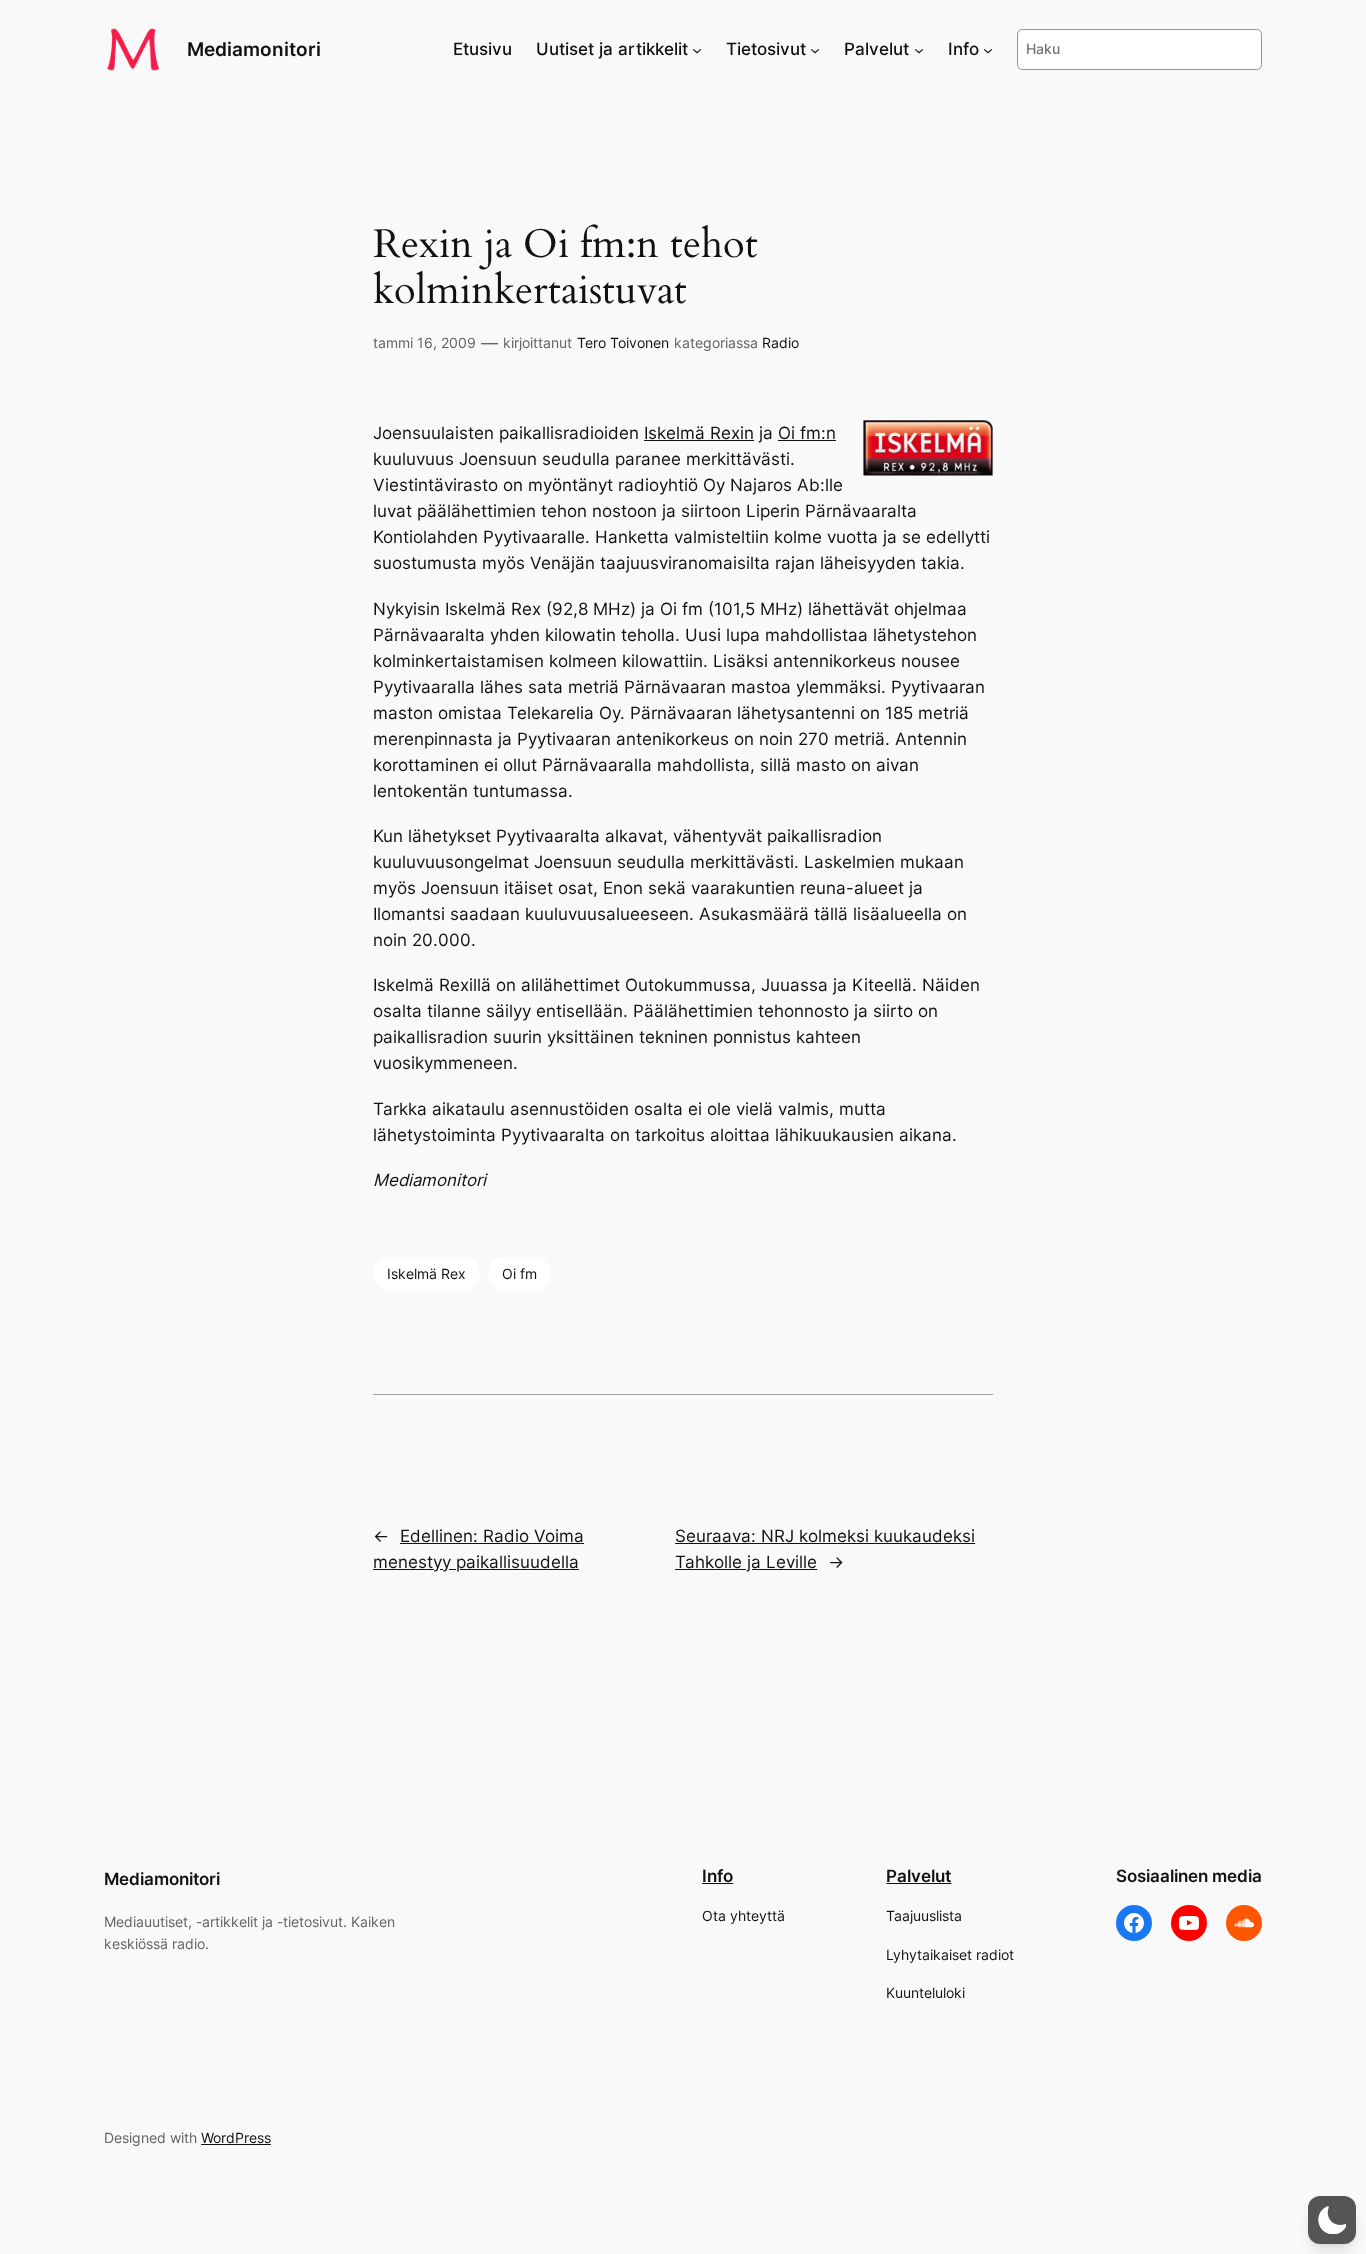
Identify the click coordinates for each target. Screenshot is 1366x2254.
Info (717, 1876)
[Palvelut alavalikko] (919, 49)
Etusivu (482, 49)
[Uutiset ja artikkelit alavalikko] (697, 49)
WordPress (236, 2137)
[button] (1332, 2220)
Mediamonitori (254, 49)
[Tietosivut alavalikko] (815, 49)
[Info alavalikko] (988, 49)
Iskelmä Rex (426, 1273)
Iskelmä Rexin (699, 433)
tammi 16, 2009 (424, 342)
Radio (780, 342)
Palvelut (918, 1876)
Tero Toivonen (623, 342)
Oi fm (519, 1273)
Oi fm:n (807, 433)
